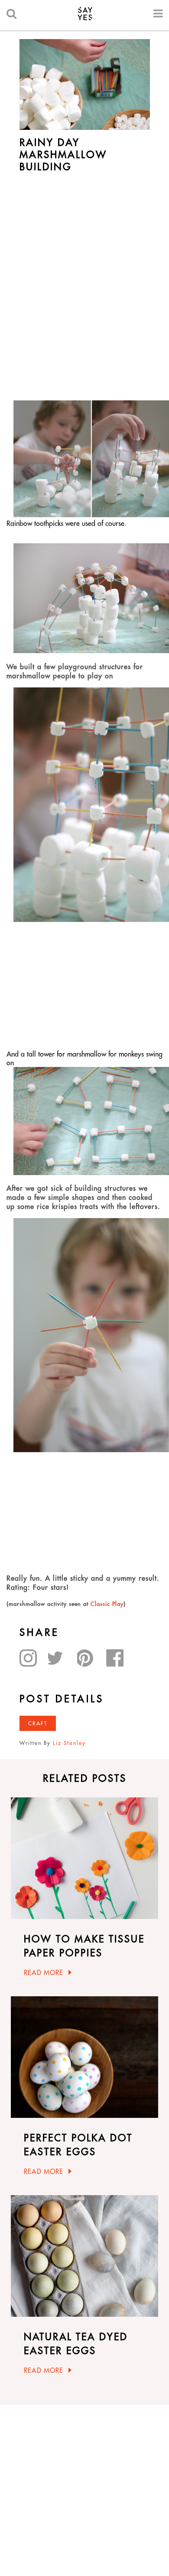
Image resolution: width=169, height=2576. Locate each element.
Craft (38, 1723)
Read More (44, 1973)
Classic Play (107, 1604)
